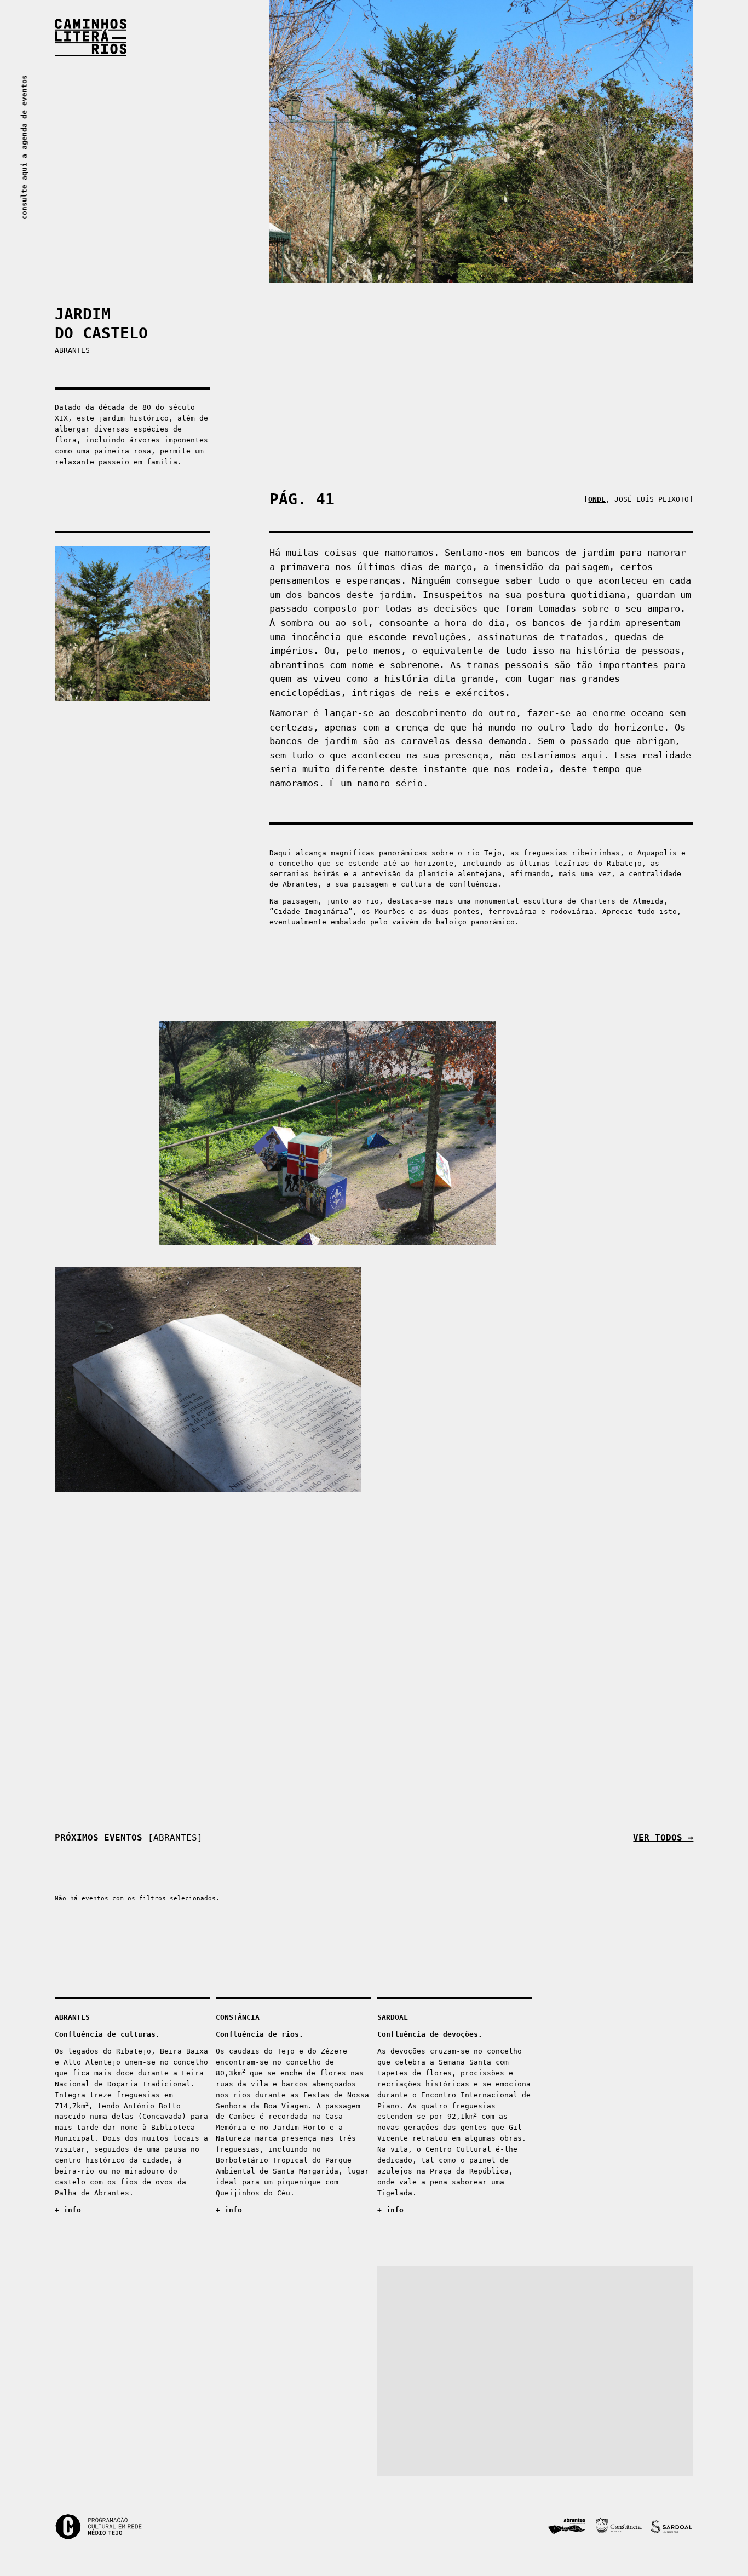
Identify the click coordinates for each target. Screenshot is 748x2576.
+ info (68, 2210)
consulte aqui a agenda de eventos (24, 147)
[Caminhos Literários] (374, 37)
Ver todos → (663, 1838)
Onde (597, 499)
